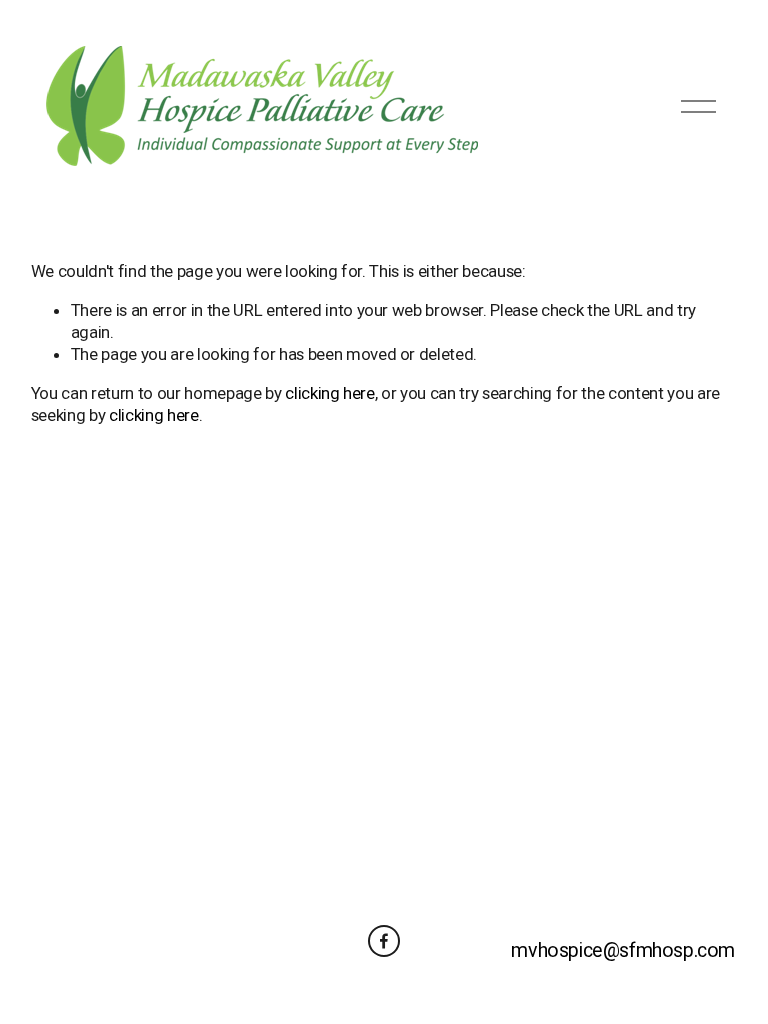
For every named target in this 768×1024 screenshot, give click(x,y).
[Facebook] (384, 941)
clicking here (330, 393)
